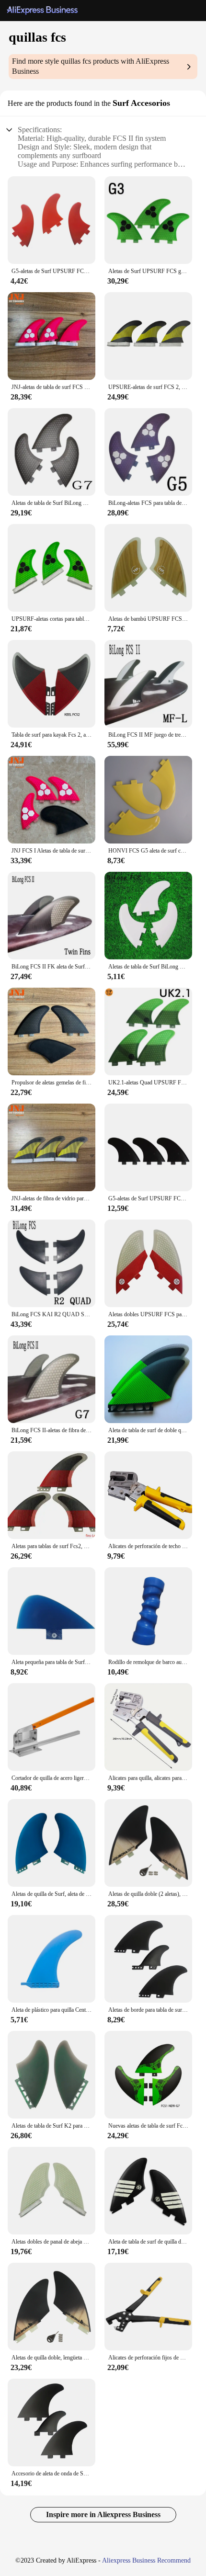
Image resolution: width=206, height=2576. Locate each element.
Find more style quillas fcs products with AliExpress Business (91, 66)
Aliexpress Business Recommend (146, 2560)
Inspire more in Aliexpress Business (103, 2514)
